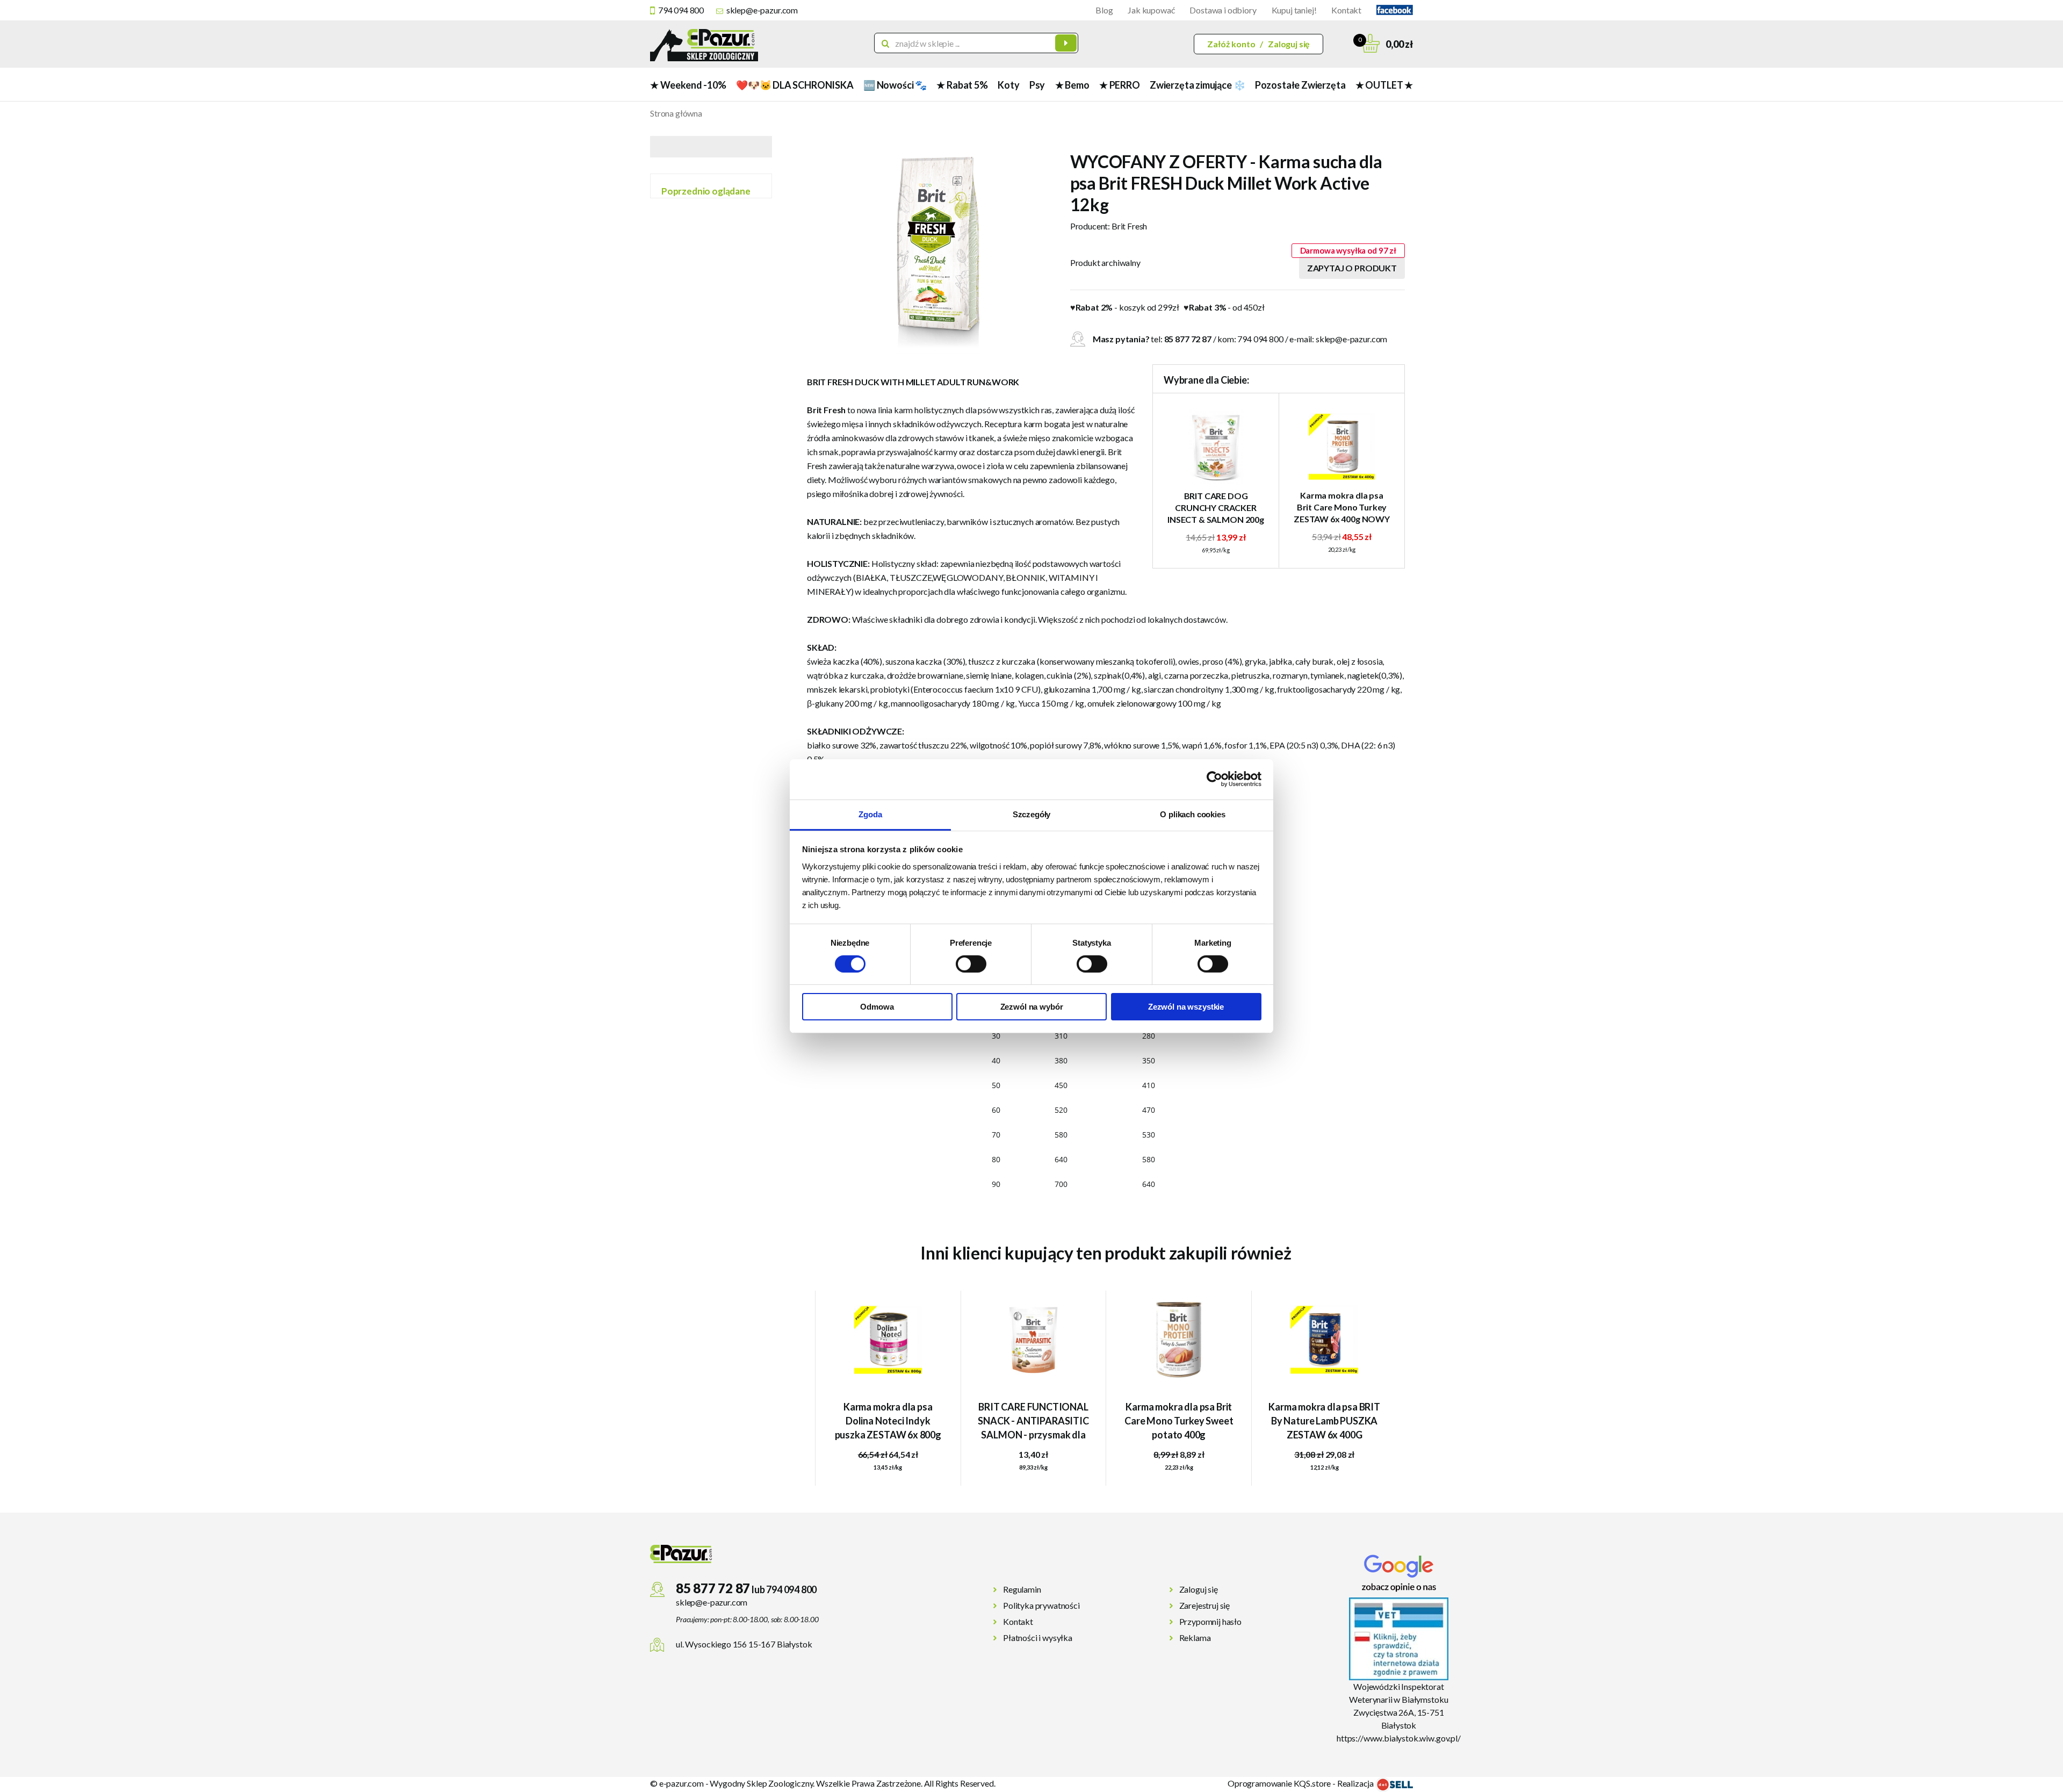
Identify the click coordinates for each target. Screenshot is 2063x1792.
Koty (1008, 85)
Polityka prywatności (1041, 1605)
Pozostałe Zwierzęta (1300, 85)
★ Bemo (1072, 85)
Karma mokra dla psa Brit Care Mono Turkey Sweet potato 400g (1179, 1421)
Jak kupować (1151, 10)
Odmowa (877, 1007)
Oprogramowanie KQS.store (1279, 1783)
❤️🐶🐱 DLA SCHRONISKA (795, 85)
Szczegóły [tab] (1032, 814)
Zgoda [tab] (870, 814)
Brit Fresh (1129, 226)
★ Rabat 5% (962, 85)
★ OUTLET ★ (1384, 85)
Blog (1104, 10)
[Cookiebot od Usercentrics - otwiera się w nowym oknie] (1214, 779)
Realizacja (1356, 1783)
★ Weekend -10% (688, 85)
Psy (1037, 85)
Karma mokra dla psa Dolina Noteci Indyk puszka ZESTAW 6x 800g (888, 1421)
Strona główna (676, 113)
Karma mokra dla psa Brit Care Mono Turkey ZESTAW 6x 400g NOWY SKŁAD (1342, 508)
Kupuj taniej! (1294, 10)
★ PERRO (1120, 85)
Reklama (1195, 1638)
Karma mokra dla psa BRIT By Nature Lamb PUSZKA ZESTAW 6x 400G (1324, 1421)
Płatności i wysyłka (1038, 1638)
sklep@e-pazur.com (762, 10)
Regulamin (1022, 1589)
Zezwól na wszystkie (1186, 1007)
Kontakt (1346, 10)
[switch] (971, 964)
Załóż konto (1231, 44)
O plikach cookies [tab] (1192, 814)
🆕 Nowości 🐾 (895, 85)
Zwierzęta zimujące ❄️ (1197, 85)
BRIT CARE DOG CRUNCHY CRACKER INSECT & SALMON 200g (1216, 508)
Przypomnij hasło (1210, 1621)
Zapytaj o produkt (1352, 268)
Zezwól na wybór (1032, 1007)
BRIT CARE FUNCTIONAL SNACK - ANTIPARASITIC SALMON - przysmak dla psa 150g (1033, 1422)
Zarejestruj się (1205, 1605)
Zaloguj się (1289, 44)
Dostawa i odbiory (1223, 10)
